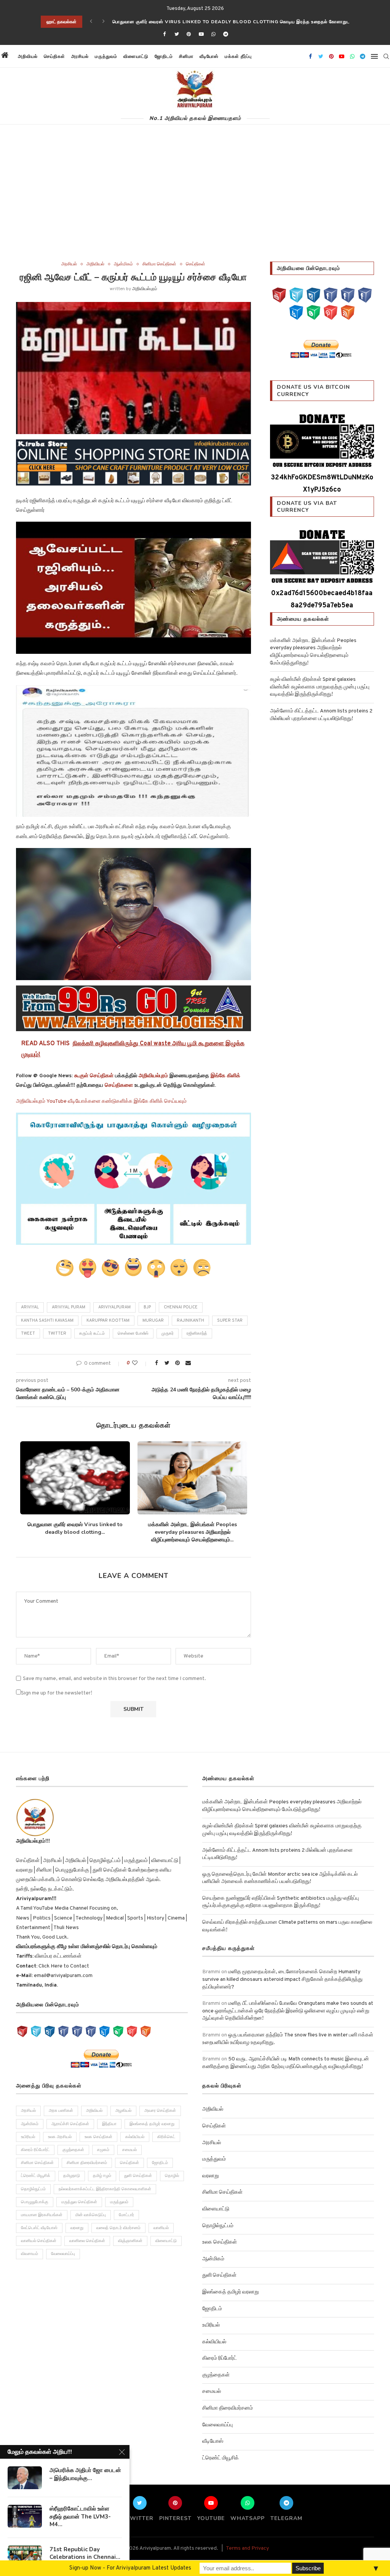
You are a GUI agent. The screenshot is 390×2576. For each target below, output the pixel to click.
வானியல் (161, 2220)
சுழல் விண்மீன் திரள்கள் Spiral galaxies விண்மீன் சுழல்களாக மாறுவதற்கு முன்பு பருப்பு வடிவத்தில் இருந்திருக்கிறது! (320, 687)
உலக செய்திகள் (98, 2129)
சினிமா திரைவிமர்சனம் (87, 2156)
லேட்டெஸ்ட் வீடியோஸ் (39, 2220)
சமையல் (129, 2142)
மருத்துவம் (106, 56)
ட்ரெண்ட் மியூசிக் (36, 2169)
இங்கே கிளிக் (225, 1076)
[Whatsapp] (213, 35)
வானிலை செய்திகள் (87, 2234)
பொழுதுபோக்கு (35, 2194)
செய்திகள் (54, 56)
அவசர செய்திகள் (160, 2103)
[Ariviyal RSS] (348, 312)
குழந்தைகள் (73, 2142)
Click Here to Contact (63, 1959)
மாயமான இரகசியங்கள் (42, 2207)
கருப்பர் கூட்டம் (92, 1334)
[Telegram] (226, 35)
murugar (153, 1321)
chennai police (181, 1307)
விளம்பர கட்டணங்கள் (58, 1949)
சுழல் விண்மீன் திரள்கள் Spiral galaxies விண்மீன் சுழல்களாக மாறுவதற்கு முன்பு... (75, 1528)
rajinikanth (190, 1321)
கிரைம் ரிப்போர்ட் (35, 2142)
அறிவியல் (28, 56)
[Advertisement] (195, 204)
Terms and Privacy (247, 2541)
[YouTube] (279, 295)
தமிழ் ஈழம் (102, 2169)
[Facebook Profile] (365, 295)
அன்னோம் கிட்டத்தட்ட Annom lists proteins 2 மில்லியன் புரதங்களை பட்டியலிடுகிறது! (193, 1528)
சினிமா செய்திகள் (159, 264)
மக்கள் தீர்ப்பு (238, 56)
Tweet (28, 1334)
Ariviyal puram (69, 1307)
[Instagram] (313, 295)
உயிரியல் (28, 2129)
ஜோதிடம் (164, 56)
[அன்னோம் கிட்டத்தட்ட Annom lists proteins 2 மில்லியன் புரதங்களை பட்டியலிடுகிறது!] (192, 1478)
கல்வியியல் (135, 2129)
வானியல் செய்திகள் (39, 2234)
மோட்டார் (126, 2207)
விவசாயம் (30, 2247)
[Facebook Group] (348, 295)
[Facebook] (164, 35)
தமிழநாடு (72, 2169)
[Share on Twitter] (167, 1363)
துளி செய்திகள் (138, 2169)
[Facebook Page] (331, 295)
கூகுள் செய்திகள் (94, 1076)
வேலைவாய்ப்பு (63, 2247)
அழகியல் (123, 2103)
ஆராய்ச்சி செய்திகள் (70, 2116)
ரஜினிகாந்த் (197, 1334)
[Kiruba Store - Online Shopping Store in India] (133, 445)
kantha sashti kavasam (47, 1321)
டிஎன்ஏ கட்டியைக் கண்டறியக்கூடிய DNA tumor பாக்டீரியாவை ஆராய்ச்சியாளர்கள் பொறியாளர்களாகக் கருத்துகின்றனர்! (238, 22)
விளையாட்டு (136, 56)
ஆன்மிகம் (123, 264)
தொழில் (172, 2169)
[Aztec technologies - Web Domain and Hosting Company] (133, 1008)
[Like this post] (140, 1363)
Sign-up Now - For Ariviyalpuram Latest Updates (130, 2568)
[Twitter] (177, 35)
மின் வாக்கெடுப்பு (91, 2207)
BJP (147, 1307)
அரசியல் (80, 56)
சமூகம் (103, 2142)
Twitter (57, 1334)
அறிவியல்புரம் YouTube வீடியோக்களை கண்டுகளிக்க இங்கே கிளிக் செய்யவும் (101, 1101)
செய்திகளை (119, 1085)
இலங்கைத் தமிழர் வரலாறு (152, 2116)
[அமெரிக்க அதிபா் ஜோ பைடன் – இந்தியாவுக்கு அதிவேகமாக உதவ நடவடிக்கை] (25, 2478)
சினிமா (186, 56)
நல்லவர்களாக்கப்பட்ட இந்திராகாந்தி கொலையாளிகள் (105, 2182)
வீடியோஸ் (209, 56)
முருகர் (168, 1334)
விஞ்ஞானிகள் (130, 2234)
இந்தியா (109, 2116)
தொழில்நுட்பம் (33, 2182)
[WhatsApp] (313, 312)
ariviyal (30, 1307)
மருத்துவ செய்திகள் (79, 2194)
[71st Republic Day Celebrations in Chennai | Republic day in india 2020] (25, 2557)
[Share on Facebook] (157, 1363)
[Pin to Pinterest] (177, 1363)
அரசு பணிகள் (61, 2103)
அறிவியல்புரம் (145, 289)
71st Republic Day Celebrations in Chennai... (85, 2553)
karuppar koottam (108, 1321)
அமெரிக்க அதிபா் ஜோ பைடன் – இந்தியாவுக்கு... (85, 2474)
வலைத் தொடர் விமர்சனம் (118, 2220)
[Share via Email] (188, 1363)
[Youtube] (201, 35)
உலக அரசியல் (60, 2129)
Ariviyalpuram (114, 1307)
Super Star (230, 1321)
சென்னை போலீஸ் (133, 1334)
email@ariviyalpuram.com (63, 1968)
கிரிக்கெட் (166, 2129)
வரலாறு (77, 2220)
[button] (262, 56)
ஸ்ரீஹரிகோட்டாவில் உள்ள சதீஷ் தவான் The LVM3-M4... (80, 2516)
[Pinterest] (189, 35)
